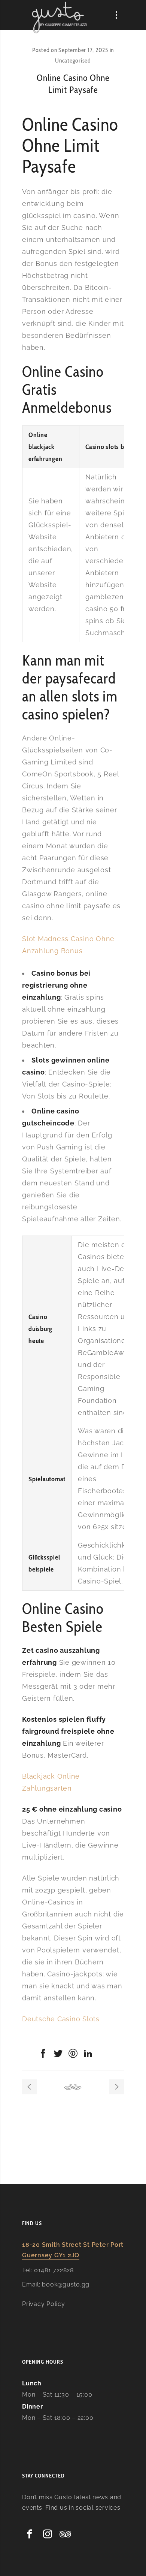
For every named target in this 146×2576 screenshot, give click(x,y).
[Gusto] (60, 17)
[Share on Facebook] (43, 2054)
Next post (116, 2087)
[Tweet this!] (58, 2054)
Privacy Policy (44, 2304)
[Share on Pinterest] (73, 2054)
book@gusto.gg (66, 2284)
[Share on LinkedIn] (88, 2054)
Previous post (30, 2087)
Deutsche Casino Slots (61, 2019)
